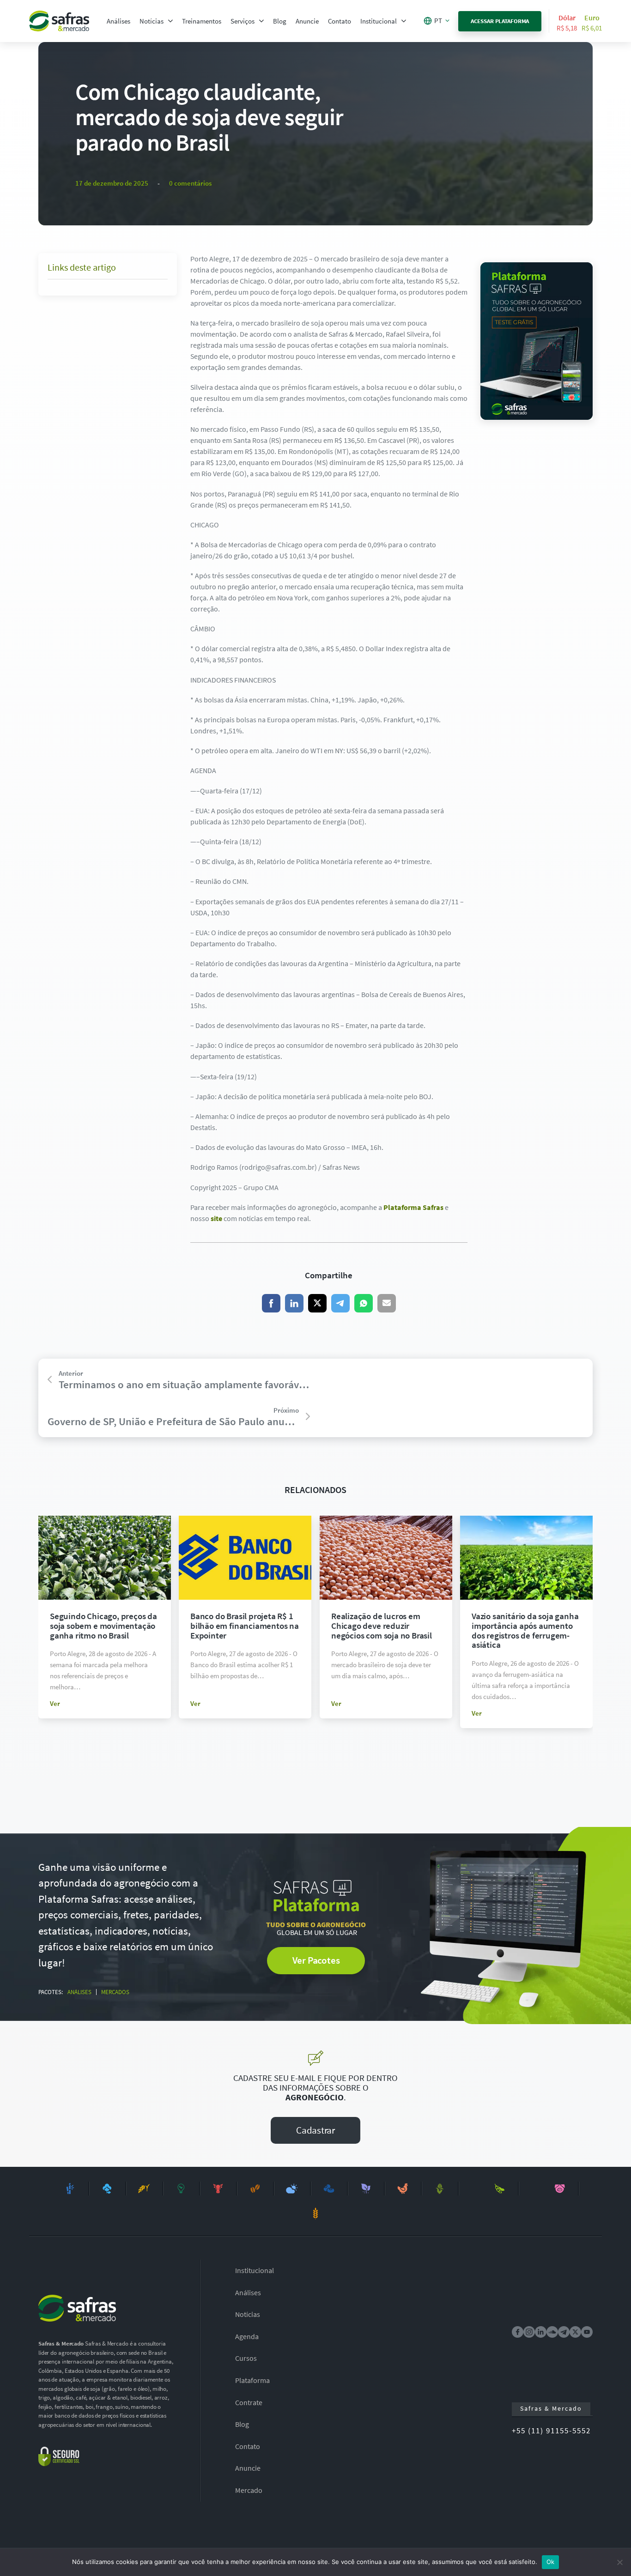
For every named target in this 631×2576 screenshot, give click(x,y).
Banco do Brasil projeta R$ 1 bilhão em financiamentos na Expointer (245, 1626)
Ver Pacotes (316, 1960)
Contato (340, 21)
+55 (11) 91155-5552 (551, 2431)
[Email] (387, 1303)
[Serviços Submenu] (261, 21)
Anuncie (307, 21)
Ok (551, 2562)
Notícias (152, 21)
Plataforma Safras (413, 1207)
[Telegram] (340, 1303)
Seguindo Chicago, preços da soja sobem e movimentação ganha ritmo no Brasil (103, 1626)
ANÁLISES (79, 1992)
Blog (280, 21)
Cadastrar (315, 2130)
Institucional (379, 21)
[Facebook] (271, 1303)
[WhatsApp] (364, 1303)
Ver (55, 1703)
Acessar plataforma (500, 21)
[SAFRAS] (59, 21)
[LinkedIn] (294, 1303)
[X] (317, 1303)
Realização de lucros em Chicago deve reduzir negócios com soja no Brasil (382, 1626)
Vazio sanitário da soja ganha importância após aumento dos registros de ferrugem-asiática (525, 1630)
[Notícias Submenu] (170, 21)
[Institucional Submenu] (404, 21)
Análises (118, 21)
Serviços (243, 21)
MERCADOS (115, 1992)
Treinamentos (202, 21)
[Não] (619, 2562)
